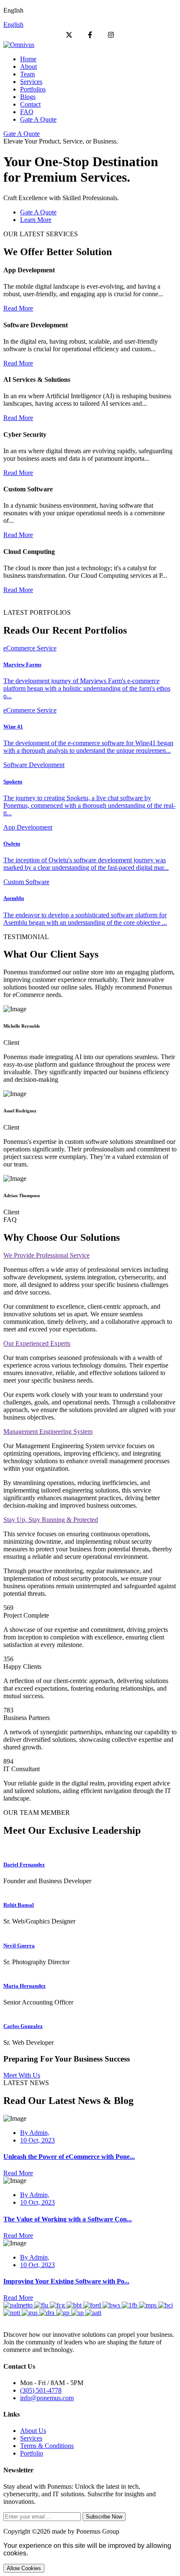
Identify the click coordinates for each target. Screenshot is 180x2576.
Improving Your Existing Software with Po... (66, 2281)
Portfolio (32, 2453)
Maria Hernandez (24, 1986)
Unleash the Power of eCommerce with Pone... (69, 2157)
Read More (18, 308)
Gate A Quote (38, 119)
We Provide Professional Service (46, 1255)
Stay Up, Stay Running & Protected (51, 1520)
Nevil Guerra (19, 1946)
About (28, 67)
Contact (30, 104)
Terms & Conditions (47, 2446)
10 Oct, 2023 (37, 2140)
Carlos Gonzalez (23, 2026)
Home (28, 59)
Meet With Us (22, 2075)
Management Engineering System (48, 1432)
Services (31, 82)
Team (27, 74)
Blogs (28, 97)
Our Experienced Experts (37, 1343)
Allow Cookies (24, 2568)
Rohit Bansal (19, 1905)
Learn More (36, 220)
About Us (33, 2431)
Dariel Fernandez (24, 1865)
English (13, 25)
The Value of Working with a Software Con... (68, 2219)
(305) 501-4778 (41, 2390)
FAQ (27, 112)
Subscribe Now (104, 2517)
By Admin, (35, 2133)
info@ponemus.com (47, 2398)
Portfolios (33, 89)
